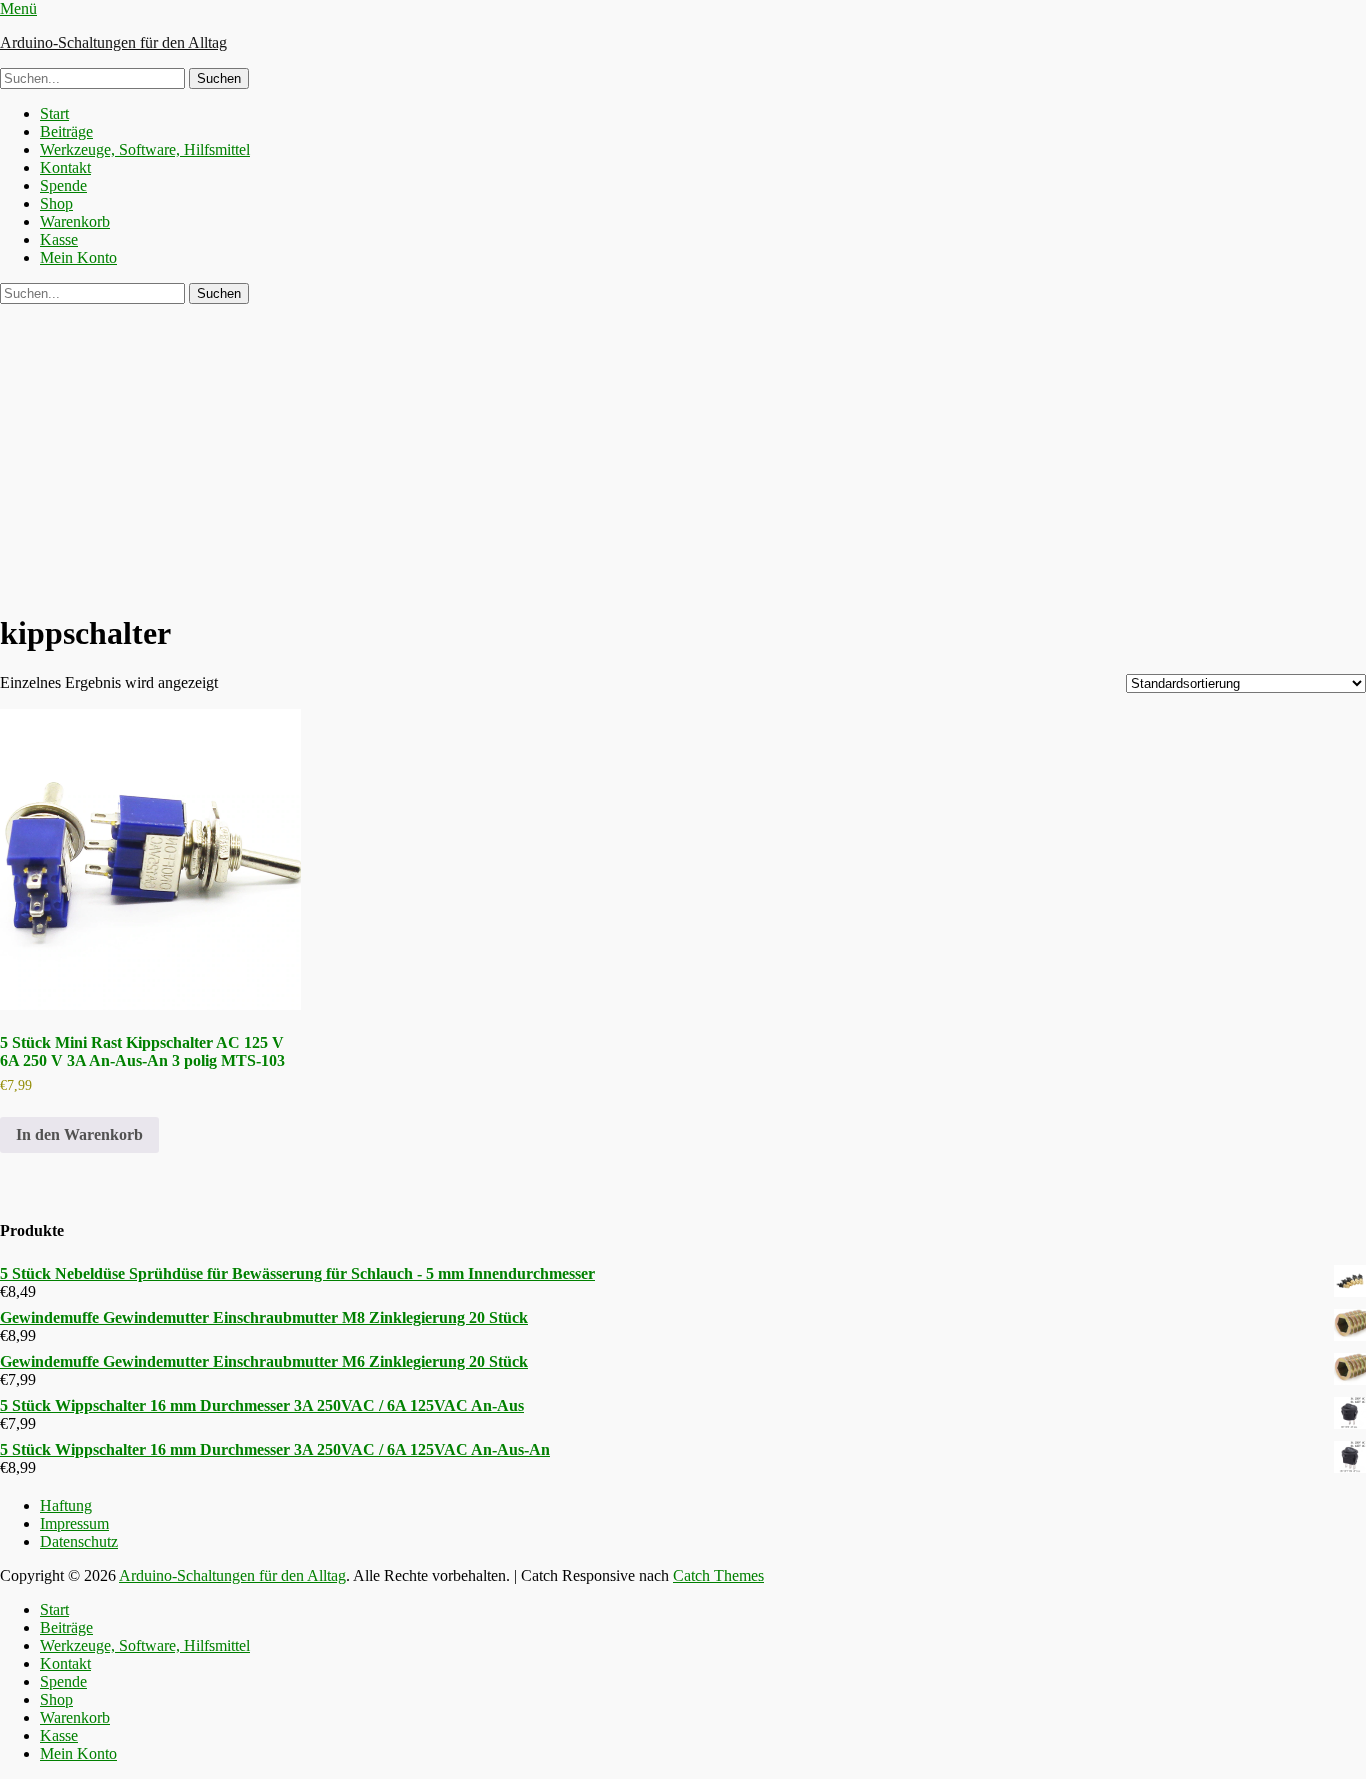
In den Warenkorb (79, 1134)
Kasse (59, 239)
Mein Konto (78, 257)
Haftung (66, 1505)
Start (54, 113)
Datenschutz (79, 1541)
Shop (56, 203)
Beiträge (66, 131)
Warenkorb (75, 221)
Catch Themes (718, 1575)
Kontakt (65, 167)
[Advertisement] (683, 454)
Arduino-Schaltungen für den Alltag (113, 42)
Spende (63, 185)
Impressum (74, 1523)
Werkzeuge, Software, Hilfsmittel (145, 149)
